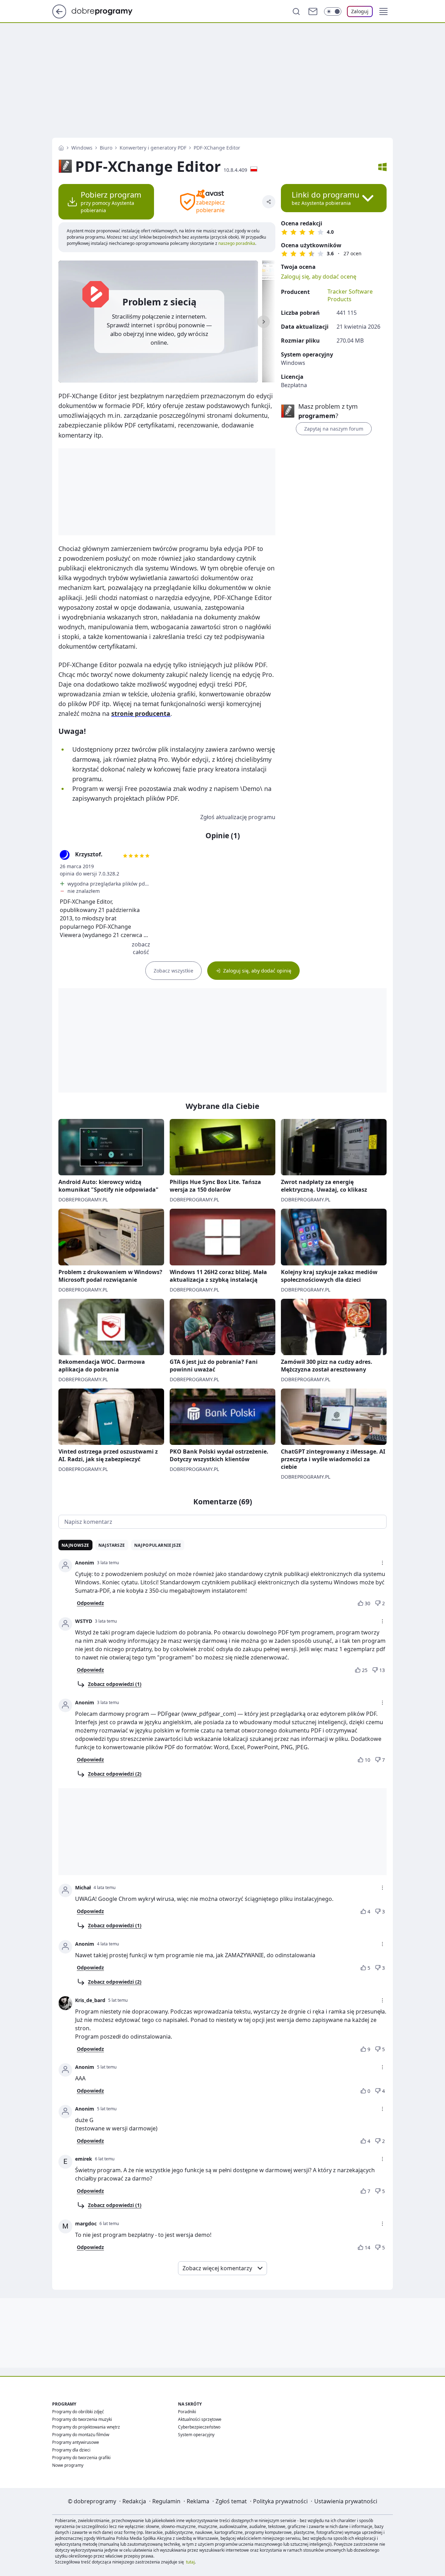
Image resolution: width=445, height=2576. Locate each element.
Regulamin (166, 2501)
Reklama (198, 2501)
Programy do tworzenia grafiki (81, 2458)
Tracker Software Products (350, 295)
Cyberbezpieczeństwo (199, 2427)
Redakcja (134, 2501)
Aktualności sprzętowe (200, 2419)
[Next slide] (264, 322)
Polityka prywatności (280, 2501)
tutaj (190, 2562)
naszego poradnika (236, 243)
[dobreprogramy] (108, 11)
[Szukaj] (296, 11)
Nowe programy (68, 2465)
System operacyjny (196, 2435)
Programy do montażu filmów (81, 2435)
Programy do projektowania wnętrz (86, 2427)
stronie (141, 713)
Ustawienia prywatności (346, 2501)
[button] (383, 11)
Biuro (106, 148)
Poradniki (187, 2412)
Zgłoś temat (231, 2501)
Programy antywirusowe (76, 2442)
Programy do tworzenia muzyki (82, 2419)
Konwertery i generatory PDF (153, 148)
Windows (82, 148)
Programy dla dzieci (71, 2450)
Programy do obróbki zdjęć (78, 2412)
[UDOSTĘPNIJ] (269, 202)
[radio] (284, 232)
